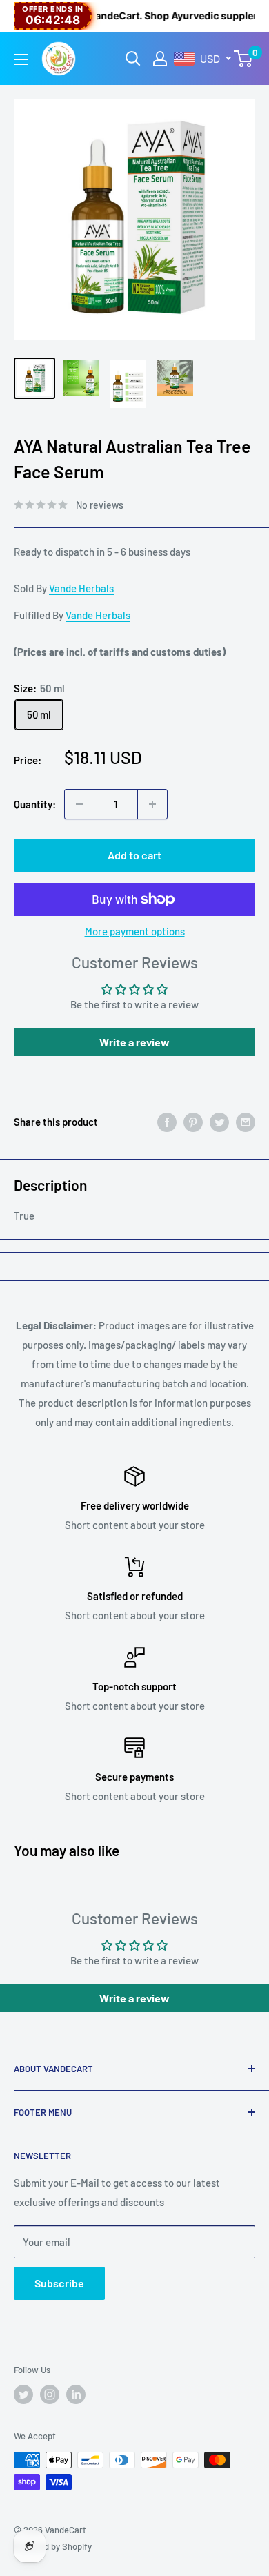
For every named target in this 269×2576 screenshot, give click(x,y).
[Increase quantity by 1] (152, 804)
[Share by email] (246, 1122)
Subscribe (59, 2283)
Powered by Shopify (53, 2546)
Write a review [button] (134, 1042)
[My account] (160, 59)
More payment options (135, 931)
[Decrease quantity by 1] (79, 804)
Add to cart (134, 855)
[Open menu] (21, 59)
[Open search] (133, 59)
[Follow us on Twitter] (23, 2394)
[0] (244, 59)
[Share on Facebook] (167, 1122)
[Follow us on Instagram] (50, 2394)
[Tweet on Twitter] (219, 1122)
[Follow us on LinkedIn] (76, 2394)
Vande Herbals (81, 588)
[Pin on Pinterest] (193, 1122)
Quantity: (35, 804)
